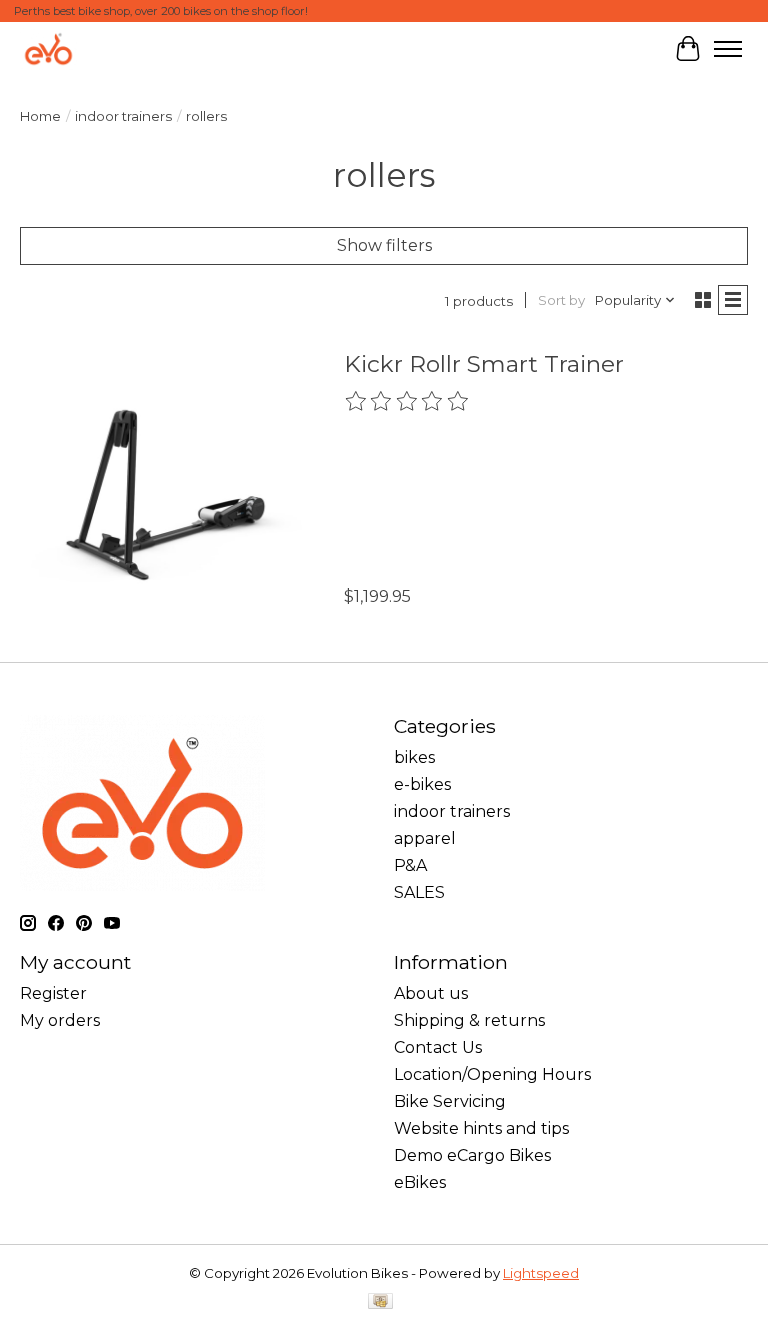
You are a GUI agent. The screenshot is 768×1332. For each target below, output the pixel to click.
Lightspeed (541, 1273)
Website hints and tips (481, 1128)
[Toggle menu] (728, 49)
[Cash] (380, 1302)
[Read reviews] (408, 402)
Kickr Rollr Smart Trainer (484, 364)
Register (53, 993)
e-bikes (422, 784)
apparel (425, 838)
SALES (419, 892)
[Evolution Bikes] (48, 48)
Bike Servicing (450, 1101)
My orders (60, 1020)
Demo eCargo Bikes (472, 1155)
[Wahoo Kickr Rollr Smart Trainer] (166, 485)
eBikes (420, 1182)
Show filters (384, 245)
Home (40, 116)
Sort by (561, 300)
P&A (410, 865)
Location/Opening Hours (492, 1074)
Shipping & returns (469, 1020)
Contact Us (438, 1047)
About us (431, 993)
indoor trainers (123, 116)
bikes (414, 757)
